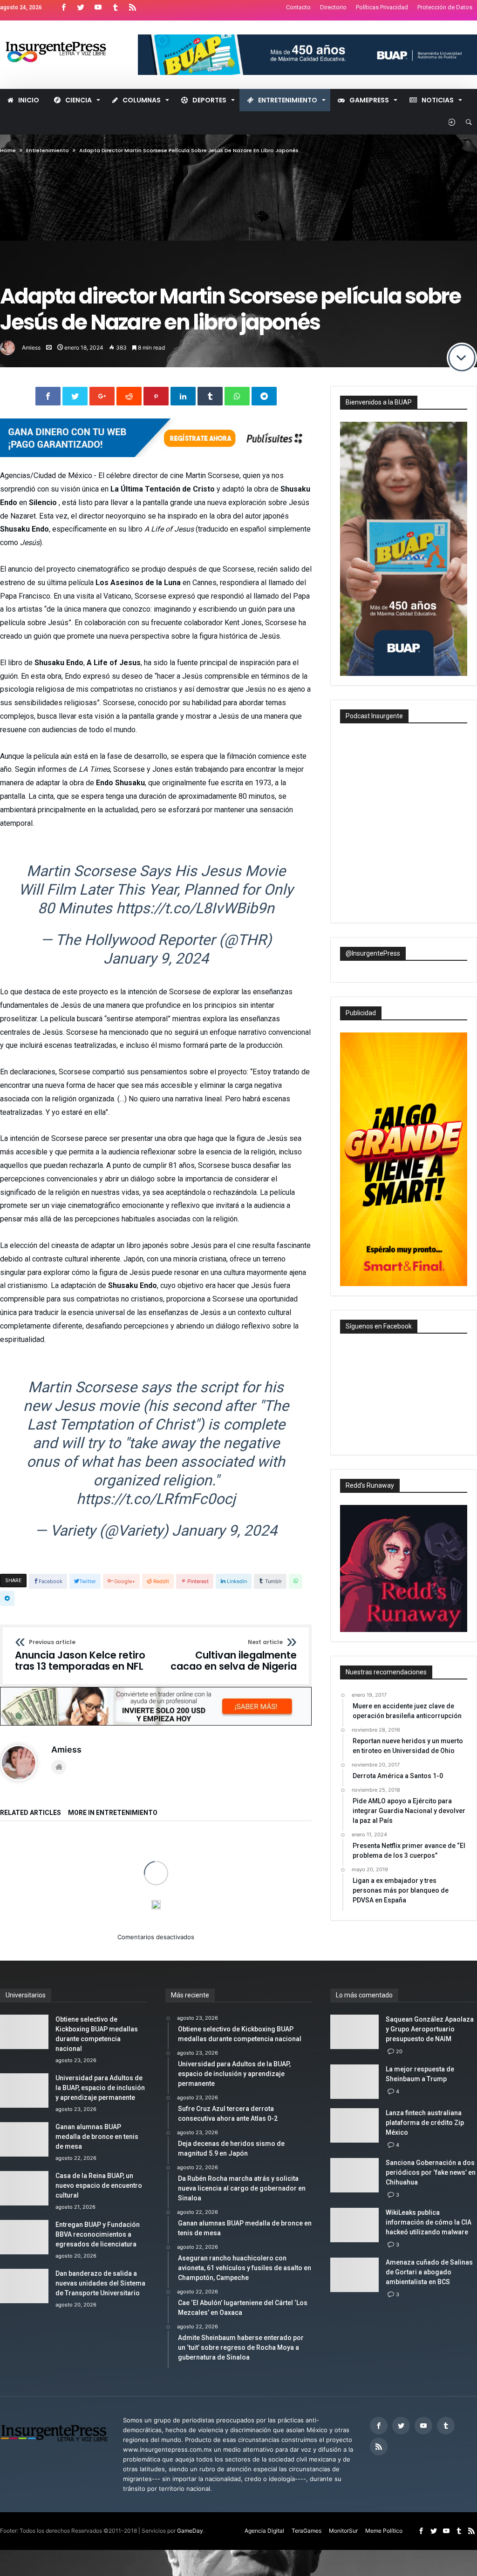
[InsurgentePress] (63, 34)
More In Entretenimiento (113, 1813)
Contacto (298, 7)
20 (399, 2051)
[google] (102, 396)
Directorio (333, 7)
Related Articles (31, 1813)
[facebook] (48, 396)
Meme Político (384, 2531)
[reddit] (129, 396)
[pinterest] (156, 396)
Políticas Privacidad (382, 7)
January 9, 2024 (156, 958)
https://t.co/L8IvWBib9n (195, 908)
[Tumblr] (115, 8)
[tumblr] (210, 396)
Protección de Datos (445, 7)
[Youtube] (98, 8)
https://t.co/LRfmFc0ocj (156, 1499)
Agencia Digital (264, 2531)
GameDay (190, 2531)
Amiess (31, 347)
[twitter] (75, 396)
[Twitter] (81, 8)
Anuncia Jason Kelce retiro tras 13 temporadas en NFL (80, 1656)
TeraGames (307, 2531)
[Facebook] (63, 8)
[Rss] (132, 8)
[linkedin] (183, 396)
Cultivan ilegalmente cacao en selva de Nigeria (234, 1656)
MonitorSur (343, 2531)
